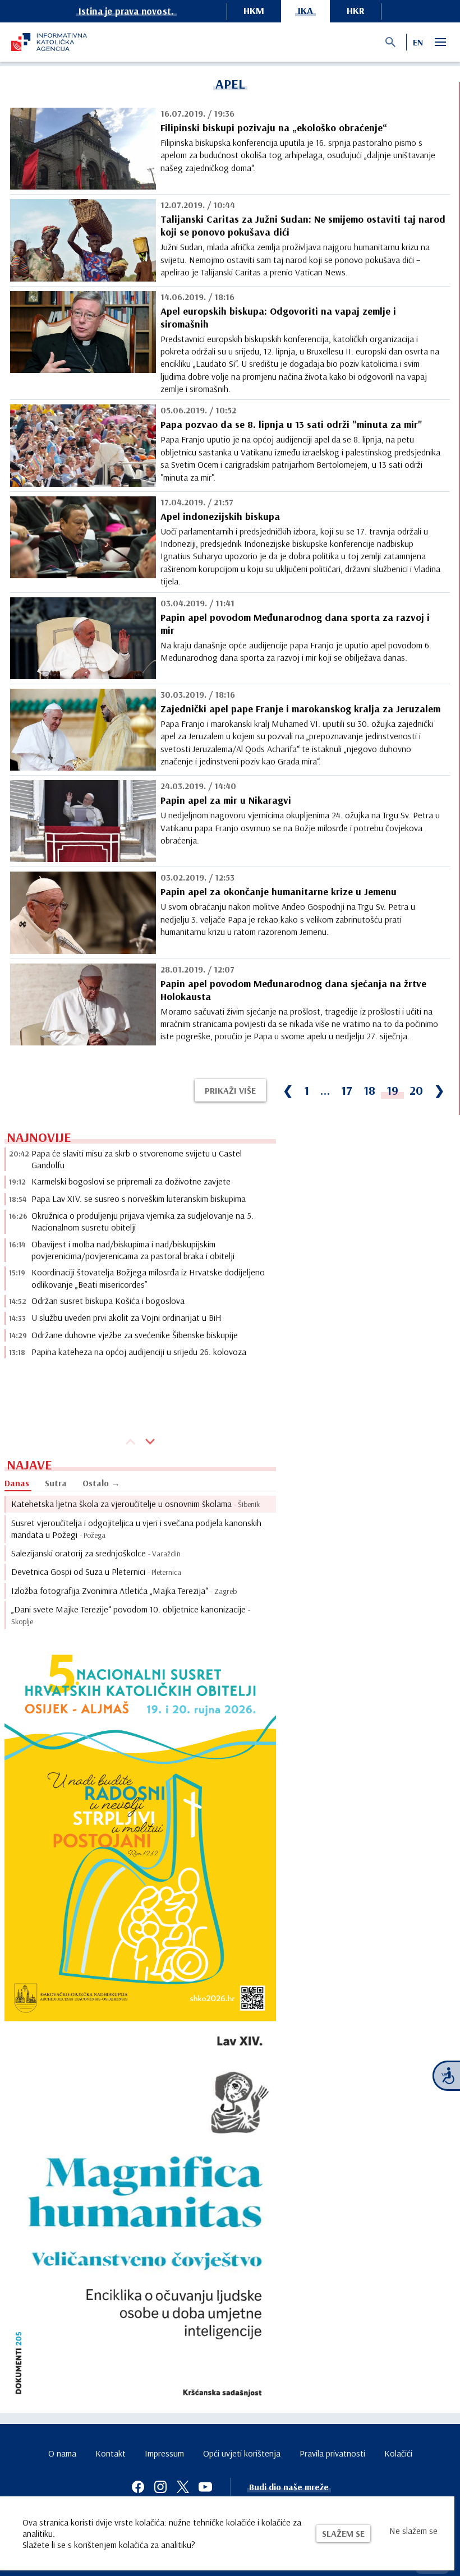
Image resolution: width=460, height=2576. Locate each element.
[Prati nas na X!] (183, 2487)
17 (347, 1090)
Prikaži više (230, 1090)
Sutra (56, 1483)
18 (369, 1090)
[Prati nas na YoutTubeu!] (205, 2487)
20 (416, 1090)
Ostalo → (101, 1483)
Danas (17, 1483)
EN (418, 42)
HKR (356, 10)
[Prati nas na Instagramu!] (160, 2487)
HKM (254, 10)
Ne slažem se (413, 2531)
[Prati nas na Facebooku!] (138, 2487)
